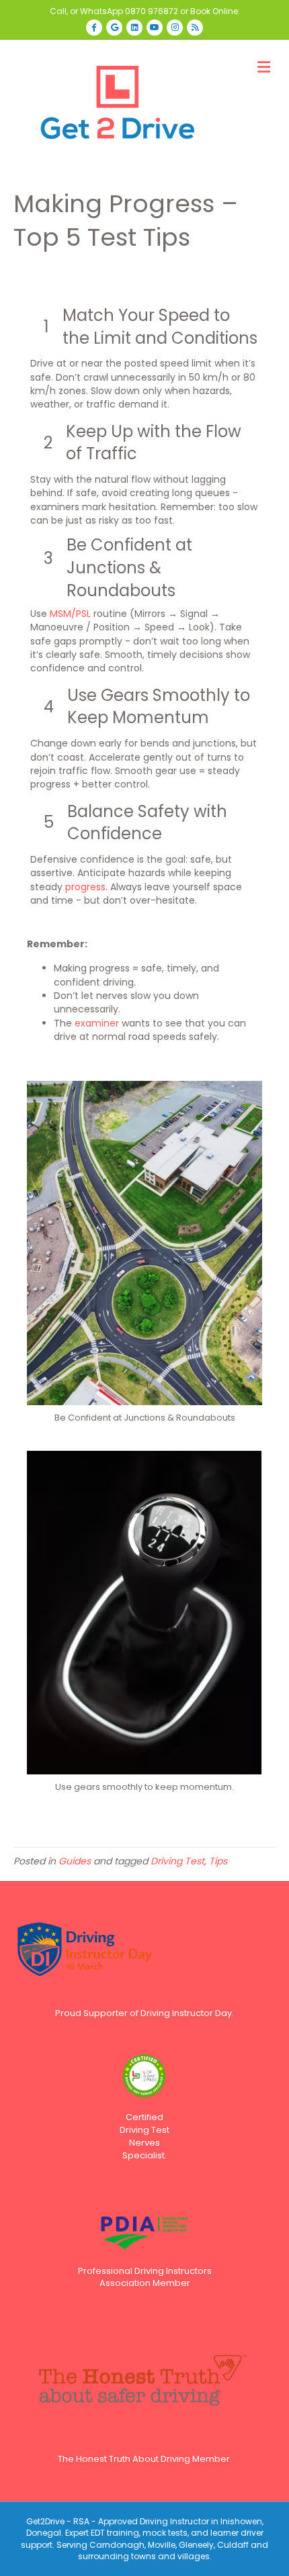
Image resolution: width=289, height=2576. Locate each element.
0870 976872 (152, 11)
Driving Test (177, 1861)
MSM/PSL (70, 614)
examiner (97, 1023)
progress (85, 887)
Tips (218, 1861)
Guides (75, 1861)
